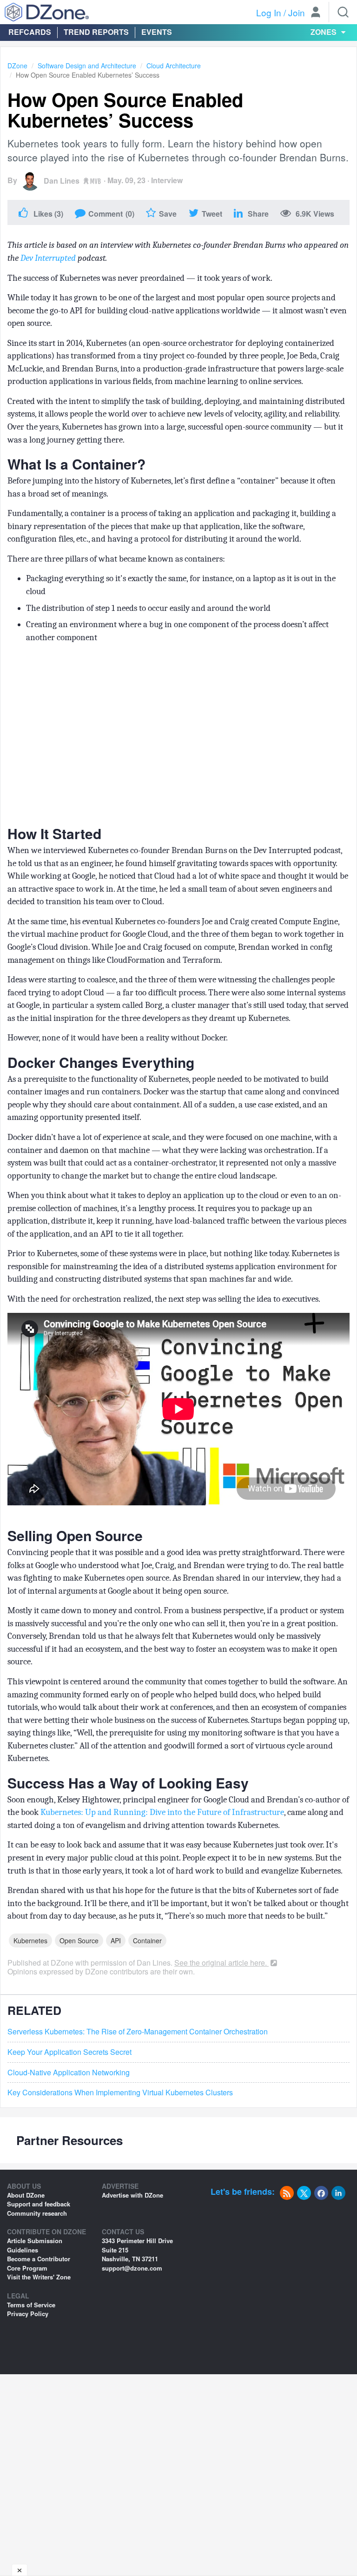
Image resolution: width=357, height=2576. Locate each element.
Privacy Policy (28, 2314)
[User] (316, 13)
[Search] (343, 12)
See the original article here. (221, 1963)
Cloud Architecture (174, 66)
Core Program (27, 2268)
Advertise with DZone (132, 2195)
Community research (37, 2213)
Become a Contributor (39, 2259)
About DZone (26, 2195)
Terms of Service (31, 2305)
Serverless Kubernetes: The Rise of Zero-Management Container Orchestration (138, 2032)
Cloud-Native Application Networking (69, 2073)
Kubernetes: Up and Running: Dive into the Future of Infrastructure (162, 1812)
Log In (269, 12)
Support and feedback (39, 2204)
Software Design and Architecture (87, 66)
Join (297, 12)
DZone (17, 66)
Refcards (30, 32)
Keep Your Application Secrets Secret (69, 2052)
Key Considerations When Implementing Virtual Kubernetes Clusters (120, 2093)
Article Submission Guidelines (35, 2245)
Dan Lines (62, 181)
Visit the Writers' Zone (39, 2277)
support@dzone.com (132, 2268)
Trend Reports (96, 32)
